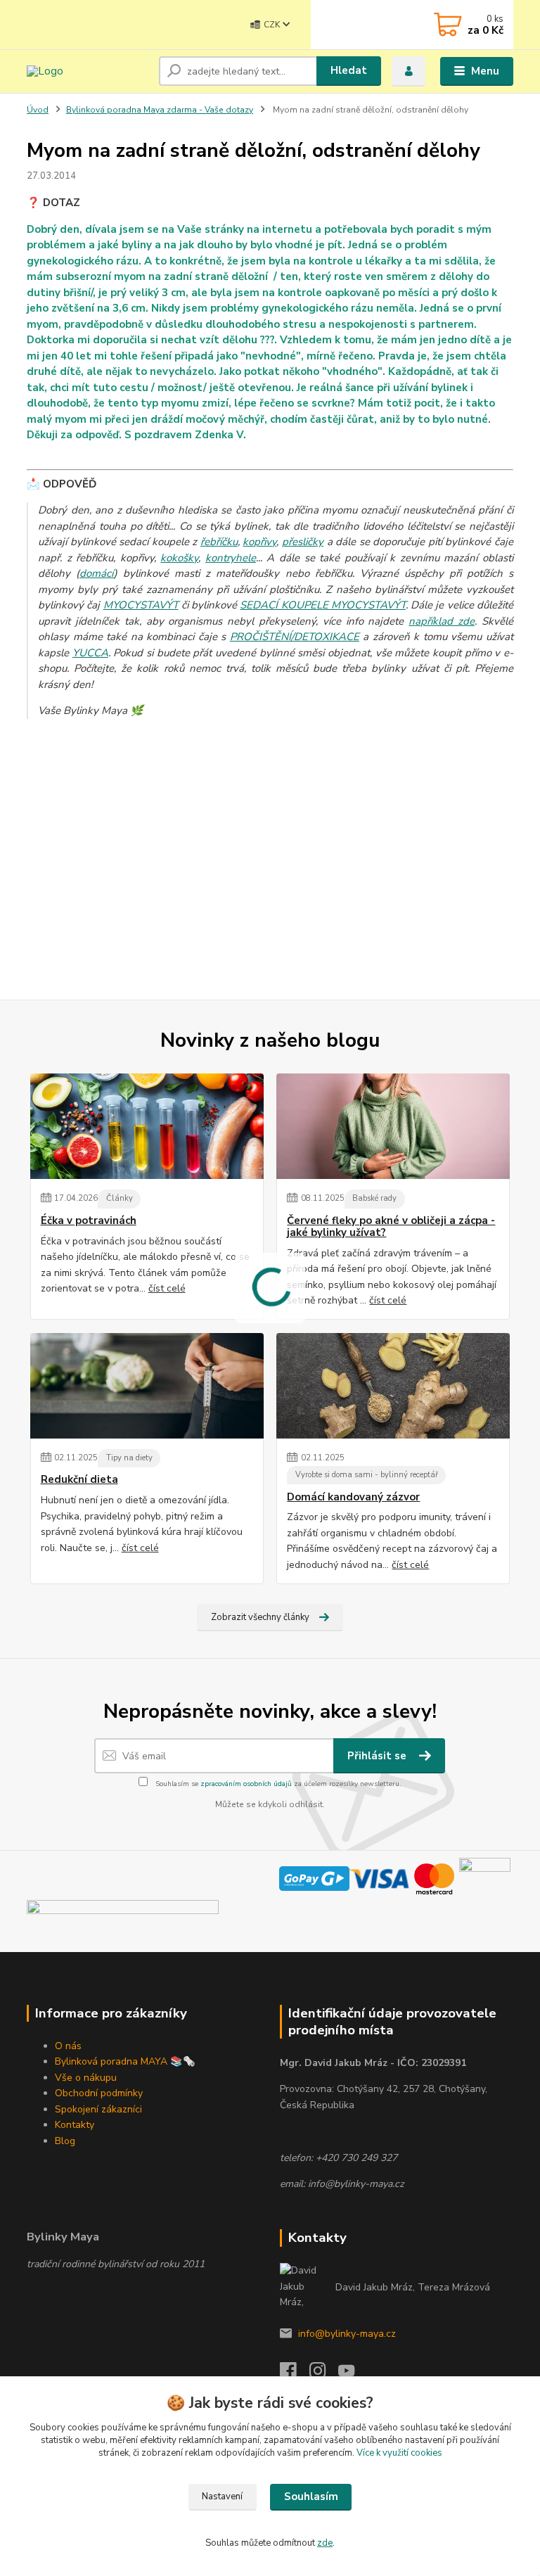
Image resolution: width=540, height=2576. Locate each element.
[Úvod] (88, 71)
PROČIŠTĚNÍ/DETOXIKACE (295, 637)
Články (120, 1198)
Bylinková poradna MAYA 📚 (119, 2061)
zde (325, 2543)
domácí (97, 573)
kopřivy (259, 542)
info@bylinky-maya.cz (347, 2334)
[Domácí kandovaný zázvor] (393, 1386)
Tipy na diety (129, 1458)
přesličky (303, 542)
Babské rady (374, 1198)
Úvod (38, 110)
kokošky (179, 558)
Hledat (349, 70)
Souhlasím (311, 2497)
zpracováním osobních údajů (246, 1784)
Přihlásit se (378, 1756)
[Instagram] (324, 2374)
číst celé (167, 1288)
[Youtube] (353, 2374)
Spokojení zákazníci (98, 2109)
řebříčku (219, 542)
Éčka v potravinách (89, 1221)
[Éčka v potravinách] (147, 1126)
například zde (442, 621)
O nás (68, 2046)
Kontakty (75, 2125)
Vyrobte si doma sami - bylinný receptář (367, 1475)
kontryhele (231, 558)
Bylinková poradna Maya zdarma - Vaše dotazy (160, 110)
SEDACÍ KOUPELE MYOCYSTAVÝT (323, 605)
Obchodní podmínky (99, 2093)
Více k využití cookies (399, 2453)
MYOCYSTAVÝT (141, 605)
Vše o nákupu (86, 2078)
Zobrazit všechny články (260, 1617)
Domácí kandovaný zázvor (353, 1497)
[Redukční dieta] (147, 1386)
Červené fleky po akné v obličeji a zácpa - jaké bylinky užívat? (391, 1227)
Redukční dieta (79, 1480)
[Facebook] (295, 2374)
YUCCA (90, 653)
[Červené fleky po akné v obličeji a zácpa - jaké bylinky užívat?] (393, 1126)
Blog (65, 2141)
